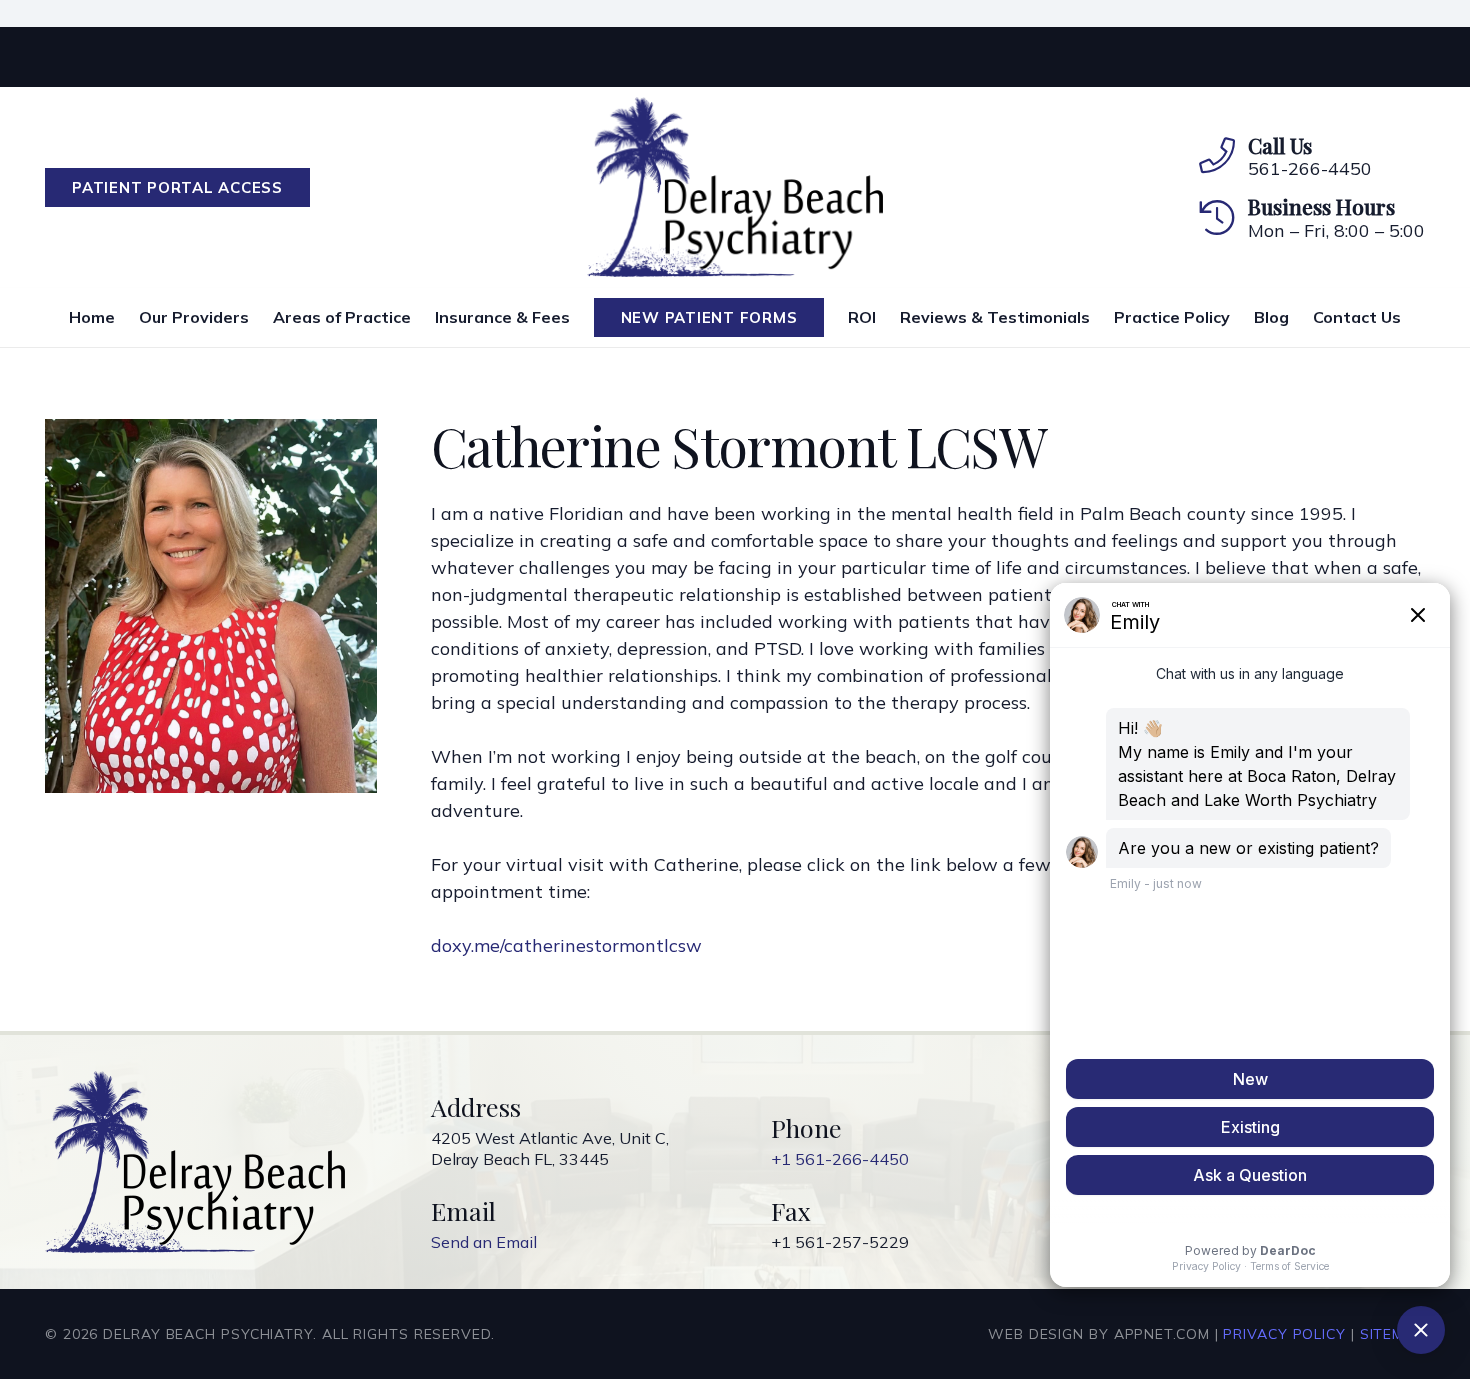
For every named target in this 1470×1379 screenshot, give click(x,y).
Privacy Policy (1284, 1334)
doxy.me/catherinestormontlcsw (566, 945)
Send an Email (484, 1242)
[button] (421, 317)
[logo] (735, 187)
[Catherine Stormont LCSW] (211, 432)
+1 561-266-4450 (840, 1159)
